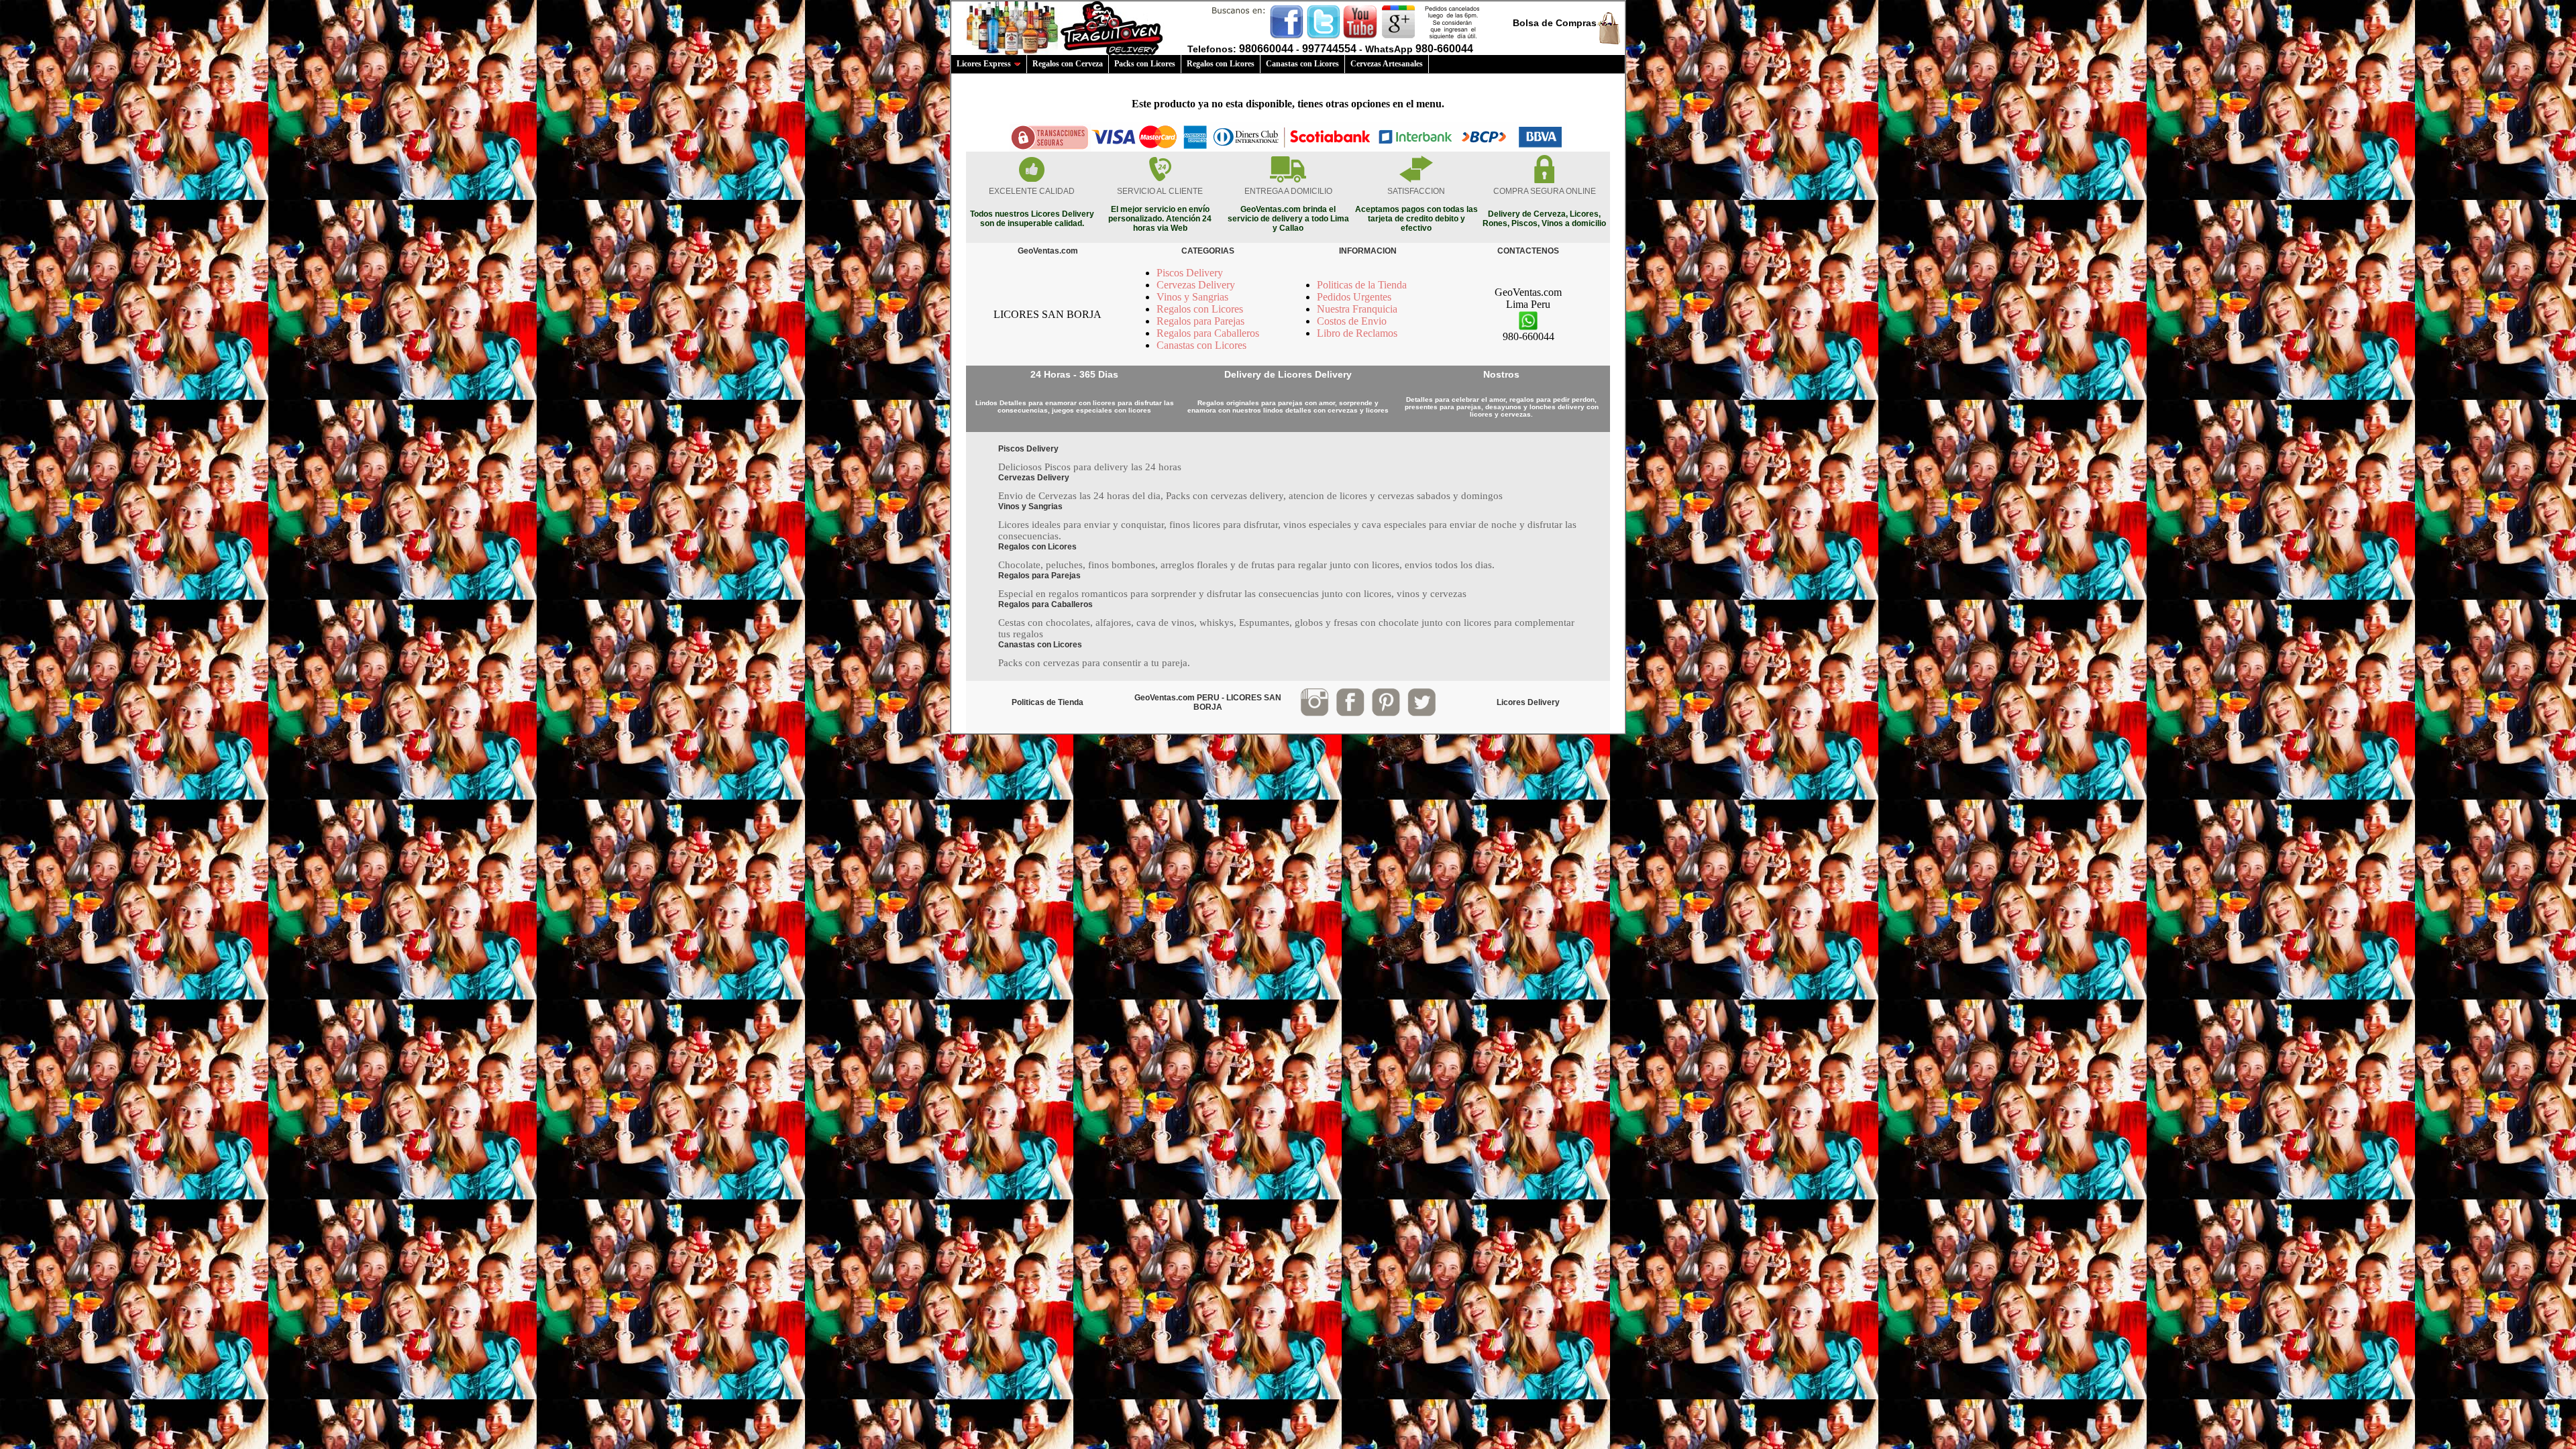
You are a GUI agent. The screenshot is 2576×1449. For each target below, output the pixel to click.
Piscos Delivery (1190, 273)
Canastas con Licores (1302, 64)
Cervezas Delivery (1196, 285)
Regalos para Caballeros (1208, 333)
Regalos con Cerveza (1068, 64)
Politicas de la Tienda (1362, 285)
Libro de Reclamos (1357, 333)
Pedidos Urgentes (1354, 297)
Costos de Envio (1352, 321)
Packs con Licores (1145, 64)
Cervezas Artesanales (1387, 64)
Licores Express (984, 64)
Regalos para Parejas (1200, 321)
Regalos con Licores (1221, 64)
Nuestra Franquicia (1357, 309)
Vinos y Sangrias (1192, 297)
